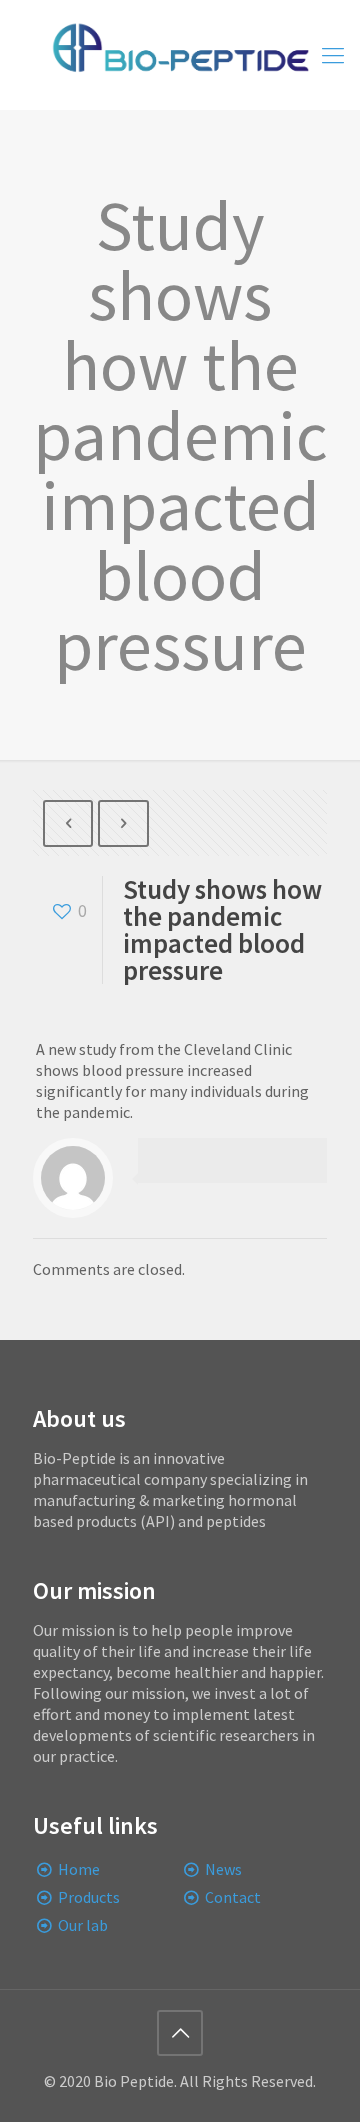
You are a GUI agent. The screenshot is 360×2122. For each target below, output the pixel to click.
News (223, 1869)
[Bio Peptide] (180, 55)
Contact (233, 1897)
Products (89, 1897)
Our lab (83, 1925)
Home (79, 1869)
